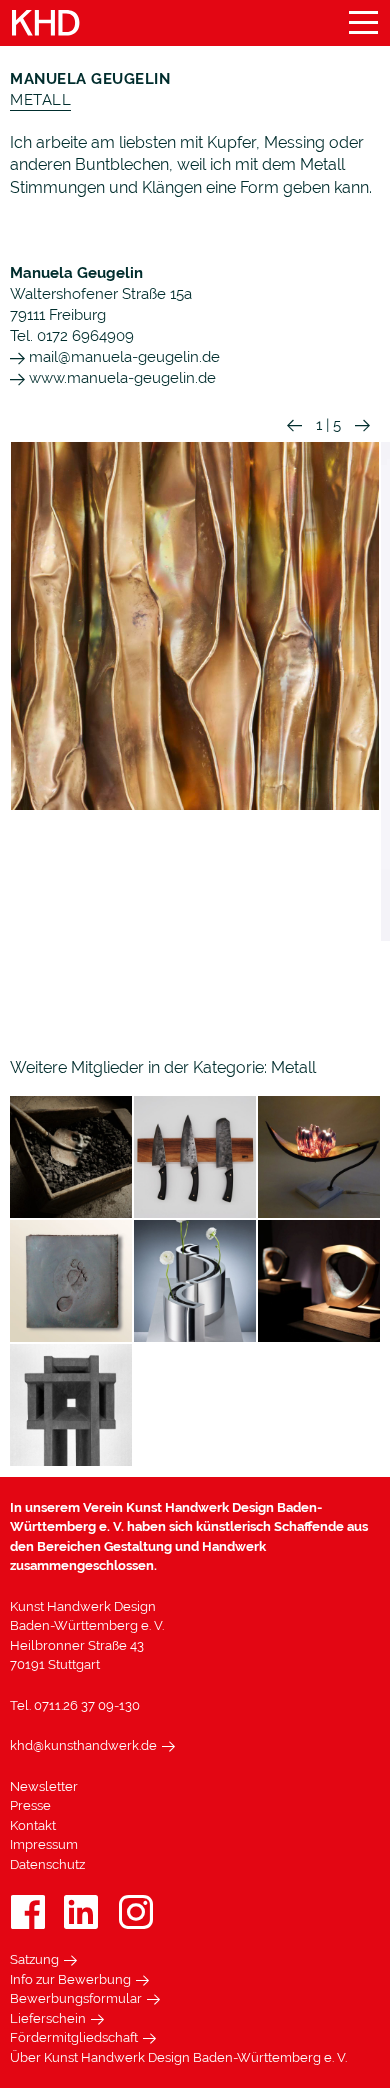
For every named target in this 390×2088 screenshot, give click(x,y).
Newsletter (44, 1786)
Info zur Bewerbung (70, 1979)
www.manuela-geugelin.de (120, 378)
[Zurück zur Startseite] (46, 23)
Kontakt (33, 1825)
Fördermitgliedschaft (74, 2037)
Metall (40, 100)
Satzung (34, 1959)
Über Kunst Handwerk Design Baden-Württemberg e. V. (178, 2057)
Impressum (44, 1844)
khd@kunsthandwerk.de (83, 1745)
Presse (30, 1805)
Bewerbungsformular (76, 1998)
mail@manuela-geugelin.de (122, 357)
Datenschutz (47, 1864)
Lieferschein (48, 2018)
